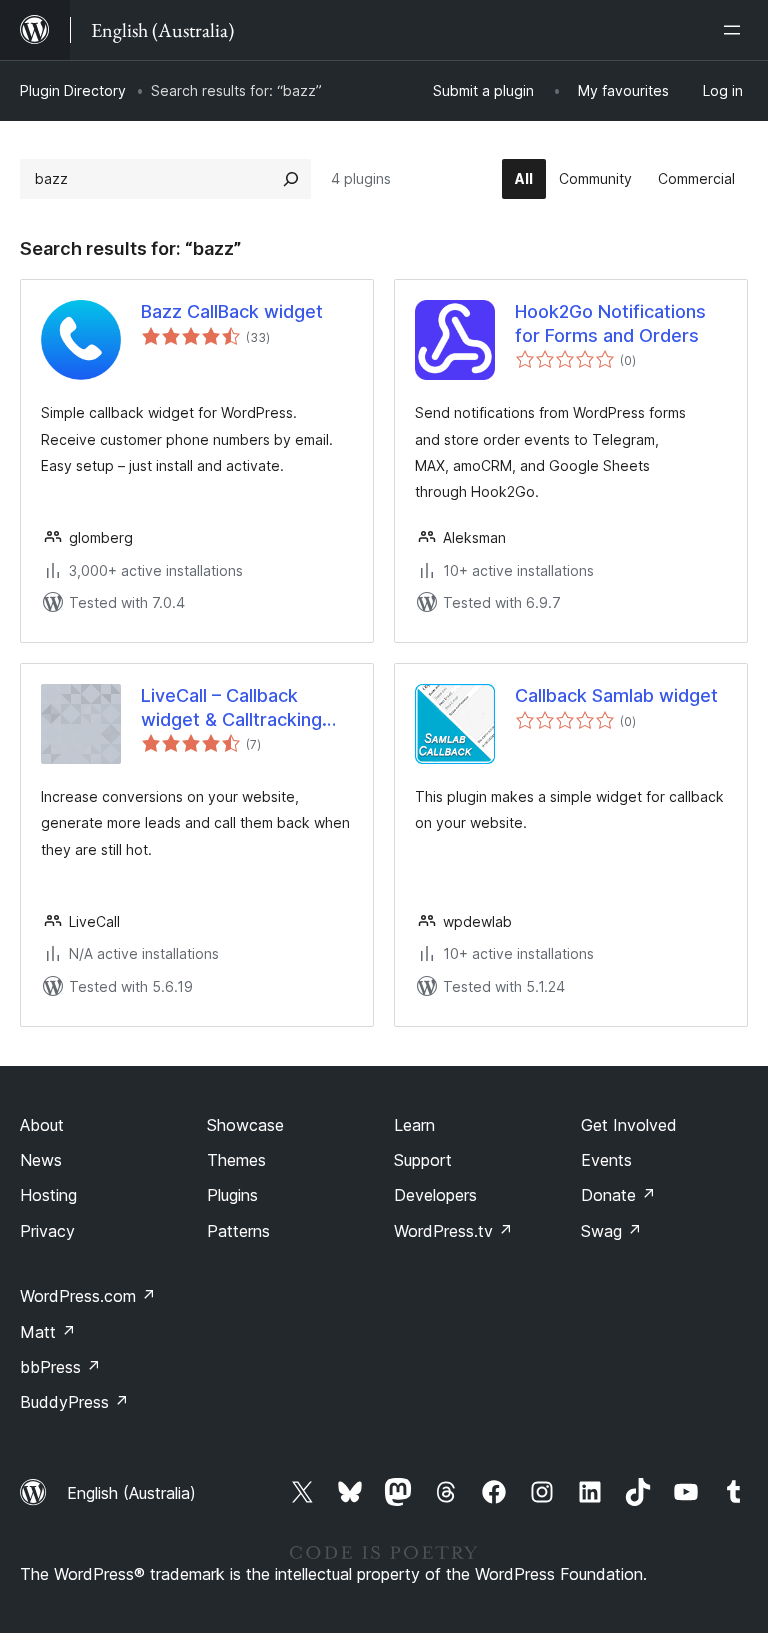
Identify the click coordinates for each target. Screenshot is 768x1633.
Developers (435, 1195)
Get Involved (629, 1125)
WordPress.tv (453, 1231)
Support (423, 1160)
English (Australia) (131, 1493)
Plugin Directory (73, 90)
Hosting (48, 1195)
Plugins (232, 1195)
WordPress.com (88, 1296)
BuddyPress (74, 1402)
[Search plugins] (291, 179)
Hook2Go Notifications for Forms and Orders (610, 323)
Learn (414, 1125)
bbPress (60, 1367)
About (42, 1125)
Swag (611, 1231)
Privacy (47, 1231)
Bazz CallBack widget (232, 311)
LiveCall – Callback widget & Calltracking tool (231, 708)
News (41, 1160)
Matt (48, 1332)
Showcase (245, 1125)
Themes (236, 1160)
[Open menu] (736, 30)
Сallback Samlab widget (616, 695)
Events (606, 1160)
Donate (618, 1195)
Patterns (238, 1231)
